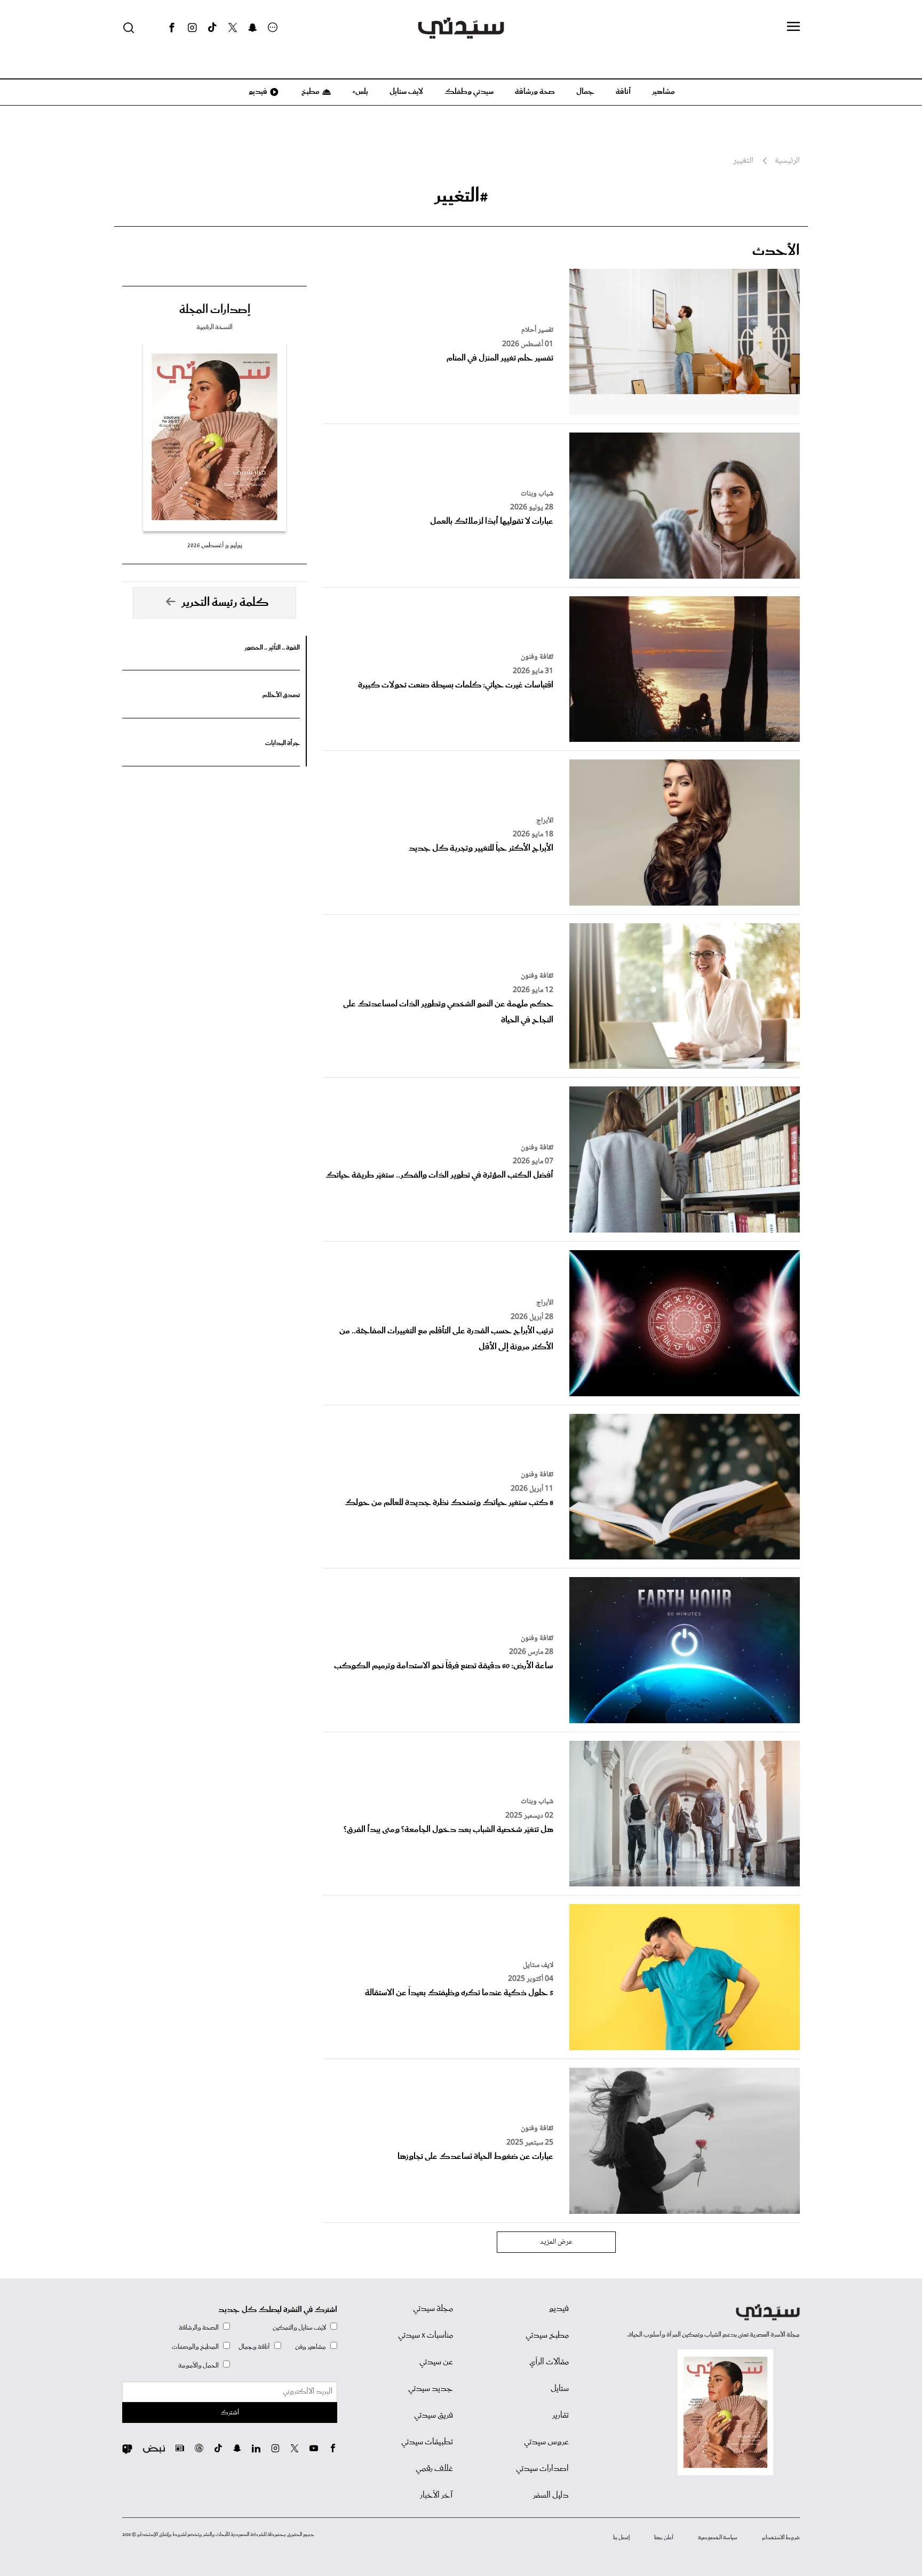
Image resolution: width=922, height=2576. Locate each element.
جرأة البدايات (283, 743)
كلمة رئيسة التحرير (225, 603)
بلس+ (360, 92)
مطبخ (310, 92)
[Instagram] (192, 28)
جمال (585, 92)
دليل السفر (551, 2495)
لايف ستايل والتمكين (299, 2328)
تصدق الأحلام (281, 695)
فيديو (257, 92)
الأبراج (545, 821)
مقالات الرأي (549, 2362)
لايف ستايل (406, 92)
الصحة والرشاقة (199, 2328)
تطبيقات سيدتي (427, 2442)
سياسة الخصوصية (718, 2538)
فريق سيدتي (434, 2415)
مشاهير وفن (311, 2347)
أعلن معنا (664, 2538)
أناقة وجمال (254, 2347)
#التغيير (461, 196)
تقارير (561, 2415)
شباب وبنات (537, 494)
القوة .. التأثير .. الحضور (272, 648)
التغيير (743, 161)
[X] (233, 28)
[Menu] (793, 27)
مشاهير (663, 92)
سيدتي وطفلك (469, 92)
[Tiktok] (212, 28)
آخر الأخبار (436, 2495)
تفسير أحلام (537, 330)
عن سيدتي (436, 2362)
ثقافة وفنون (537, 657)
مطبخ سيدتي (547, 2335)
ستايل (560, 2389)
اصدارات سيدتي (542, 2469)
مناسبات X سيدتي (426, 2335)
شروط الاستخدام (781, 2538)
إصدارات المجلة (215, 310)
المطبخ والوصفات (195, 2347)
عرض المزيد (556, 2242)
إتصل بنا (621, 2538)
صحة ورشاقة (535, 92)
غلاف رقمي (434, 2469)
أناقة (623, 92)
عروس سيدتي (546, 2442)
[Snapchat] (253, 28)
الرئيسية (787, 161)
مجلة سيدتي (433, 2309)
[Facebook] (172, 28)
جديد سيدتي (431, 2389)
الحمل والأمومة (198, 2366)
